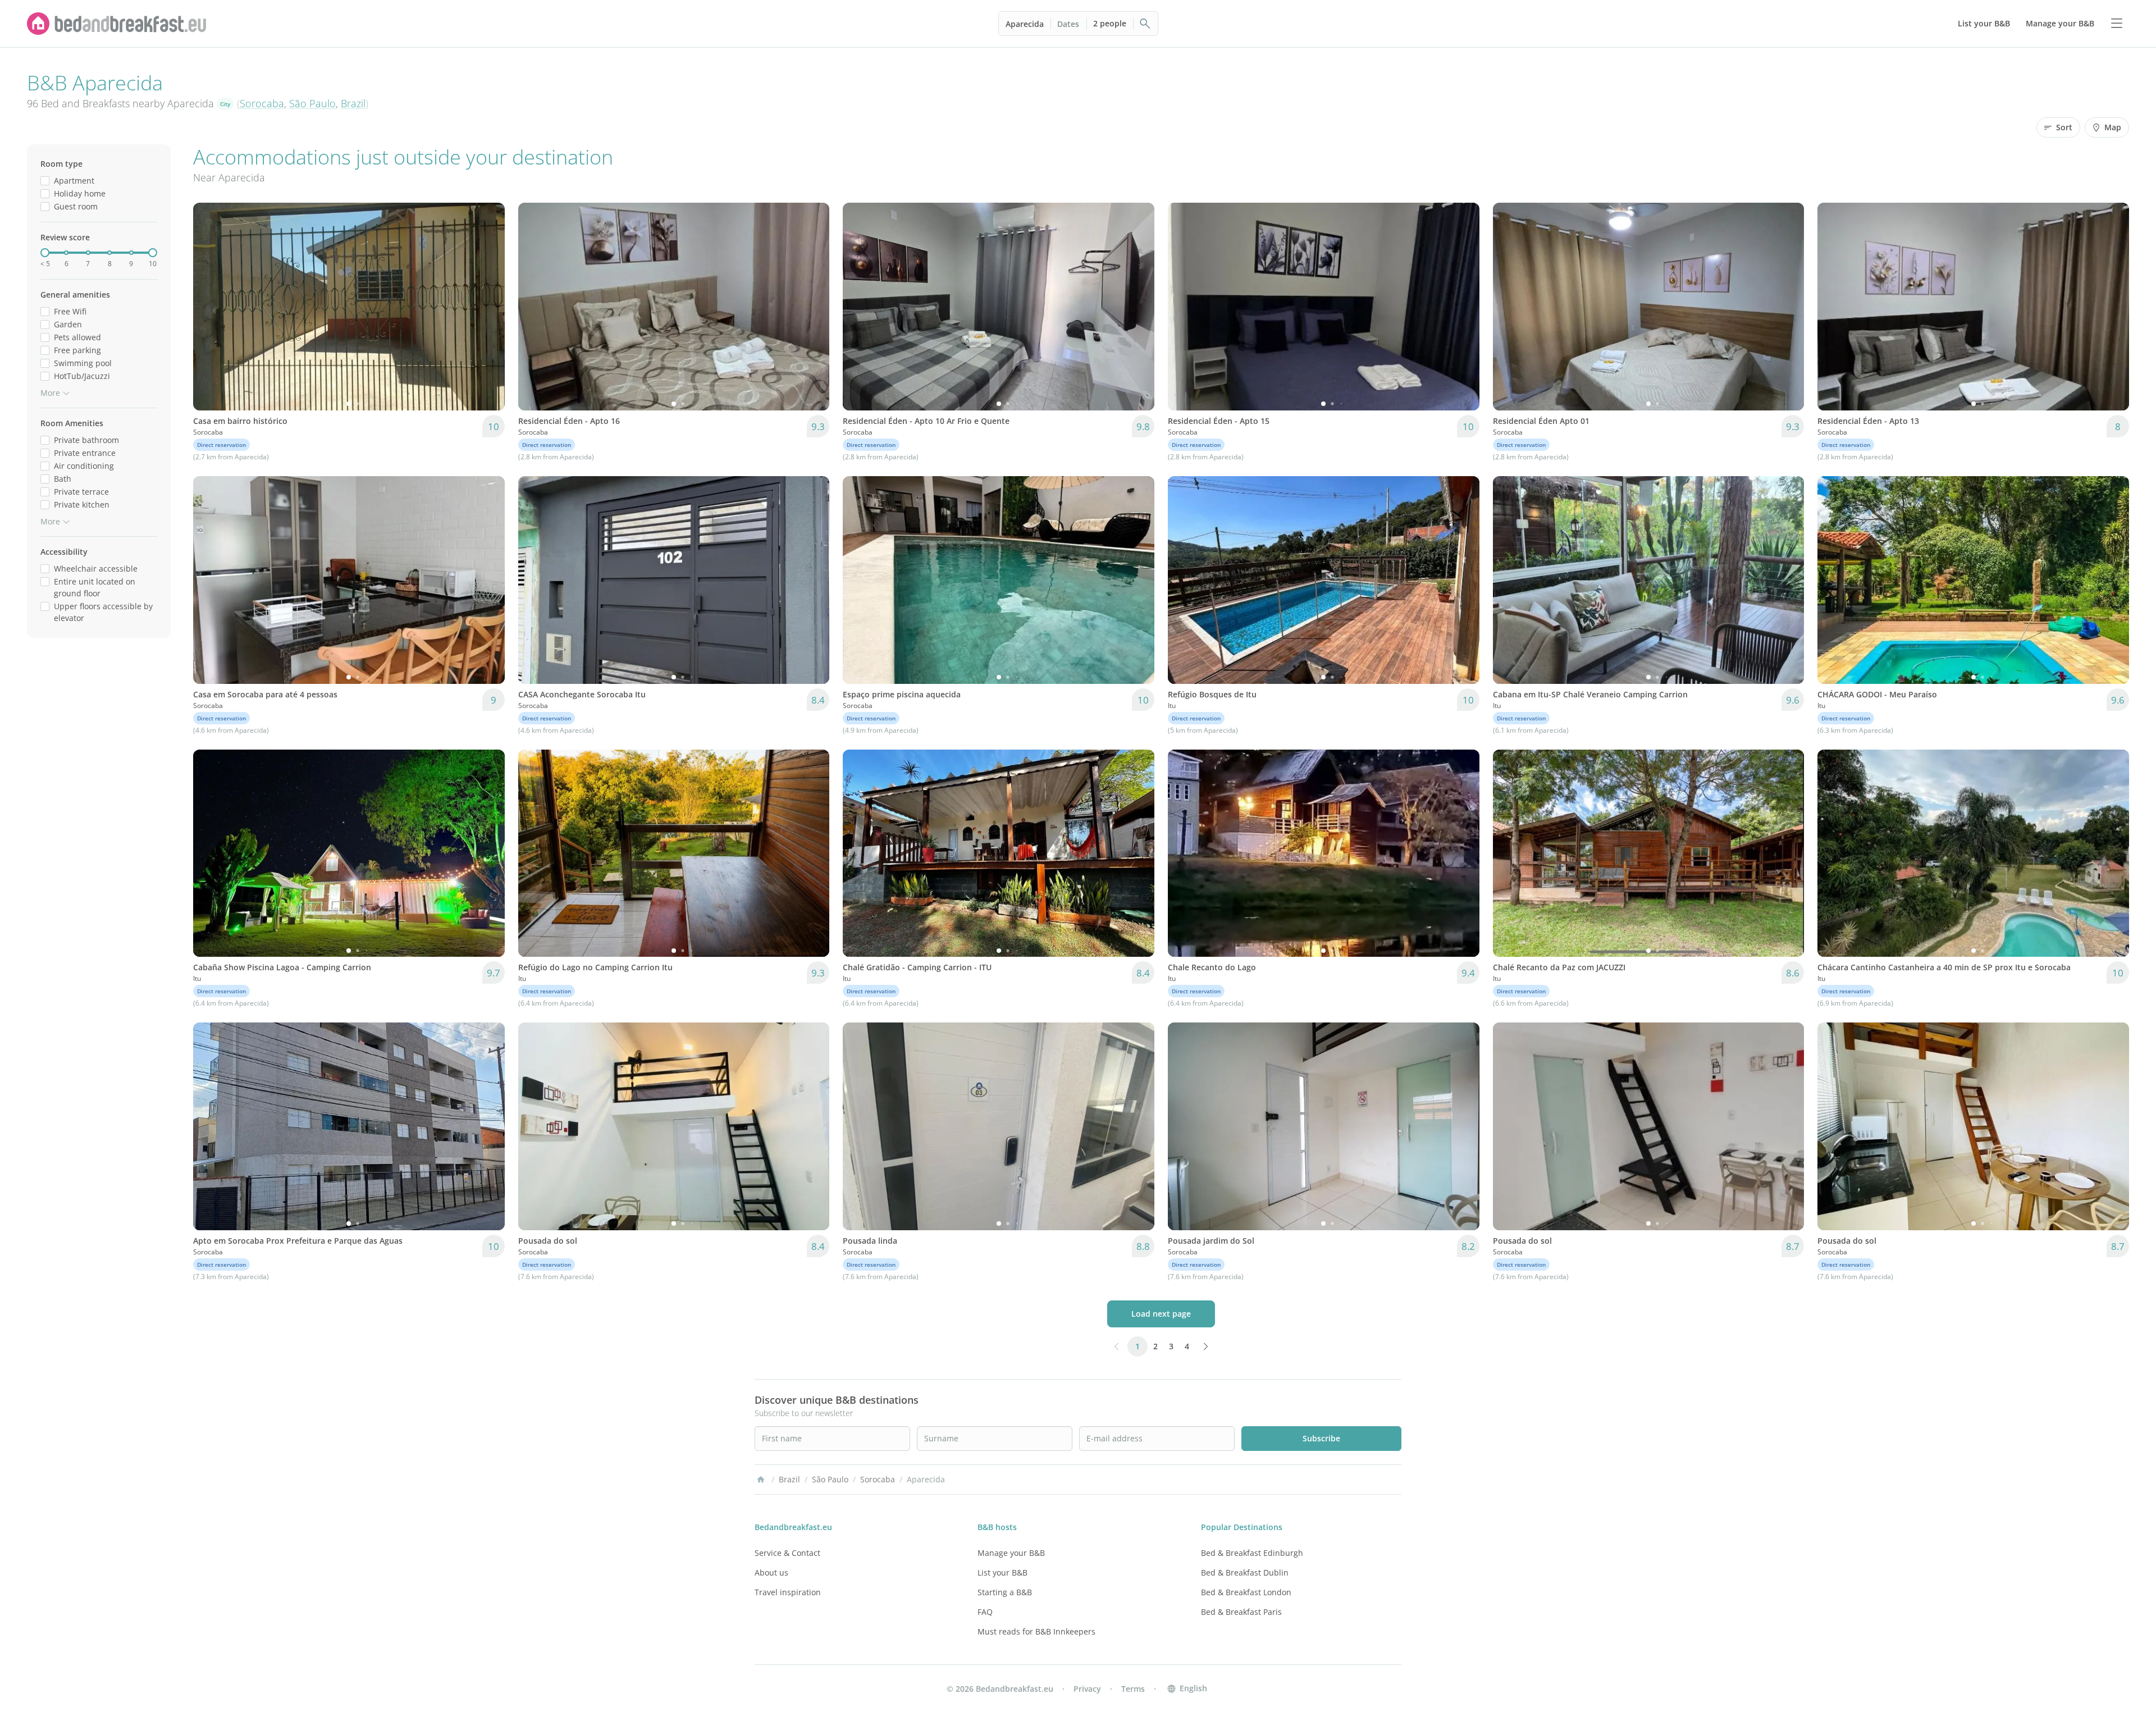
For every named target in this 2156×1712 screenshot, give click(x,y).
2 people (1110, 23)
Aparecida (1025, 24)
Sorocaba (262, 103)
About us (771, 1572)
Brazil (353, 103)
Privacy (1087, 1689)
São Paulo (312, 103)
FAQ (985, 1612)
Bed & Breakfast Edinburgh (1252, 1553)
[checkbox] (45, 181)
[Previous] (209, 307)
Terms (1133, 1689)
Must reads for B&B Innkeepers (1036, 1631)
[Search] (1145, 24)
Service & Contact (787, 1553)
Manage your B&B (1011, 1553)
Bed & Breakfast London (1246, 1592)
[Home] (761, 1480)
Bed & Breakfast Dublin (1245, 1572)
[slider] (45, 253)
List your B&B (1002, 1572)
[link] (117, 24)
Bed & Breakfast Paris (1241, 1612)
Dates (1068, 24)
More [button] (50, 393)
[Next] (489, 307)
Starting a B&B (1005, 1592)
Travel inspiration (788, 1592)
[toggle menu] (2117, 24)
